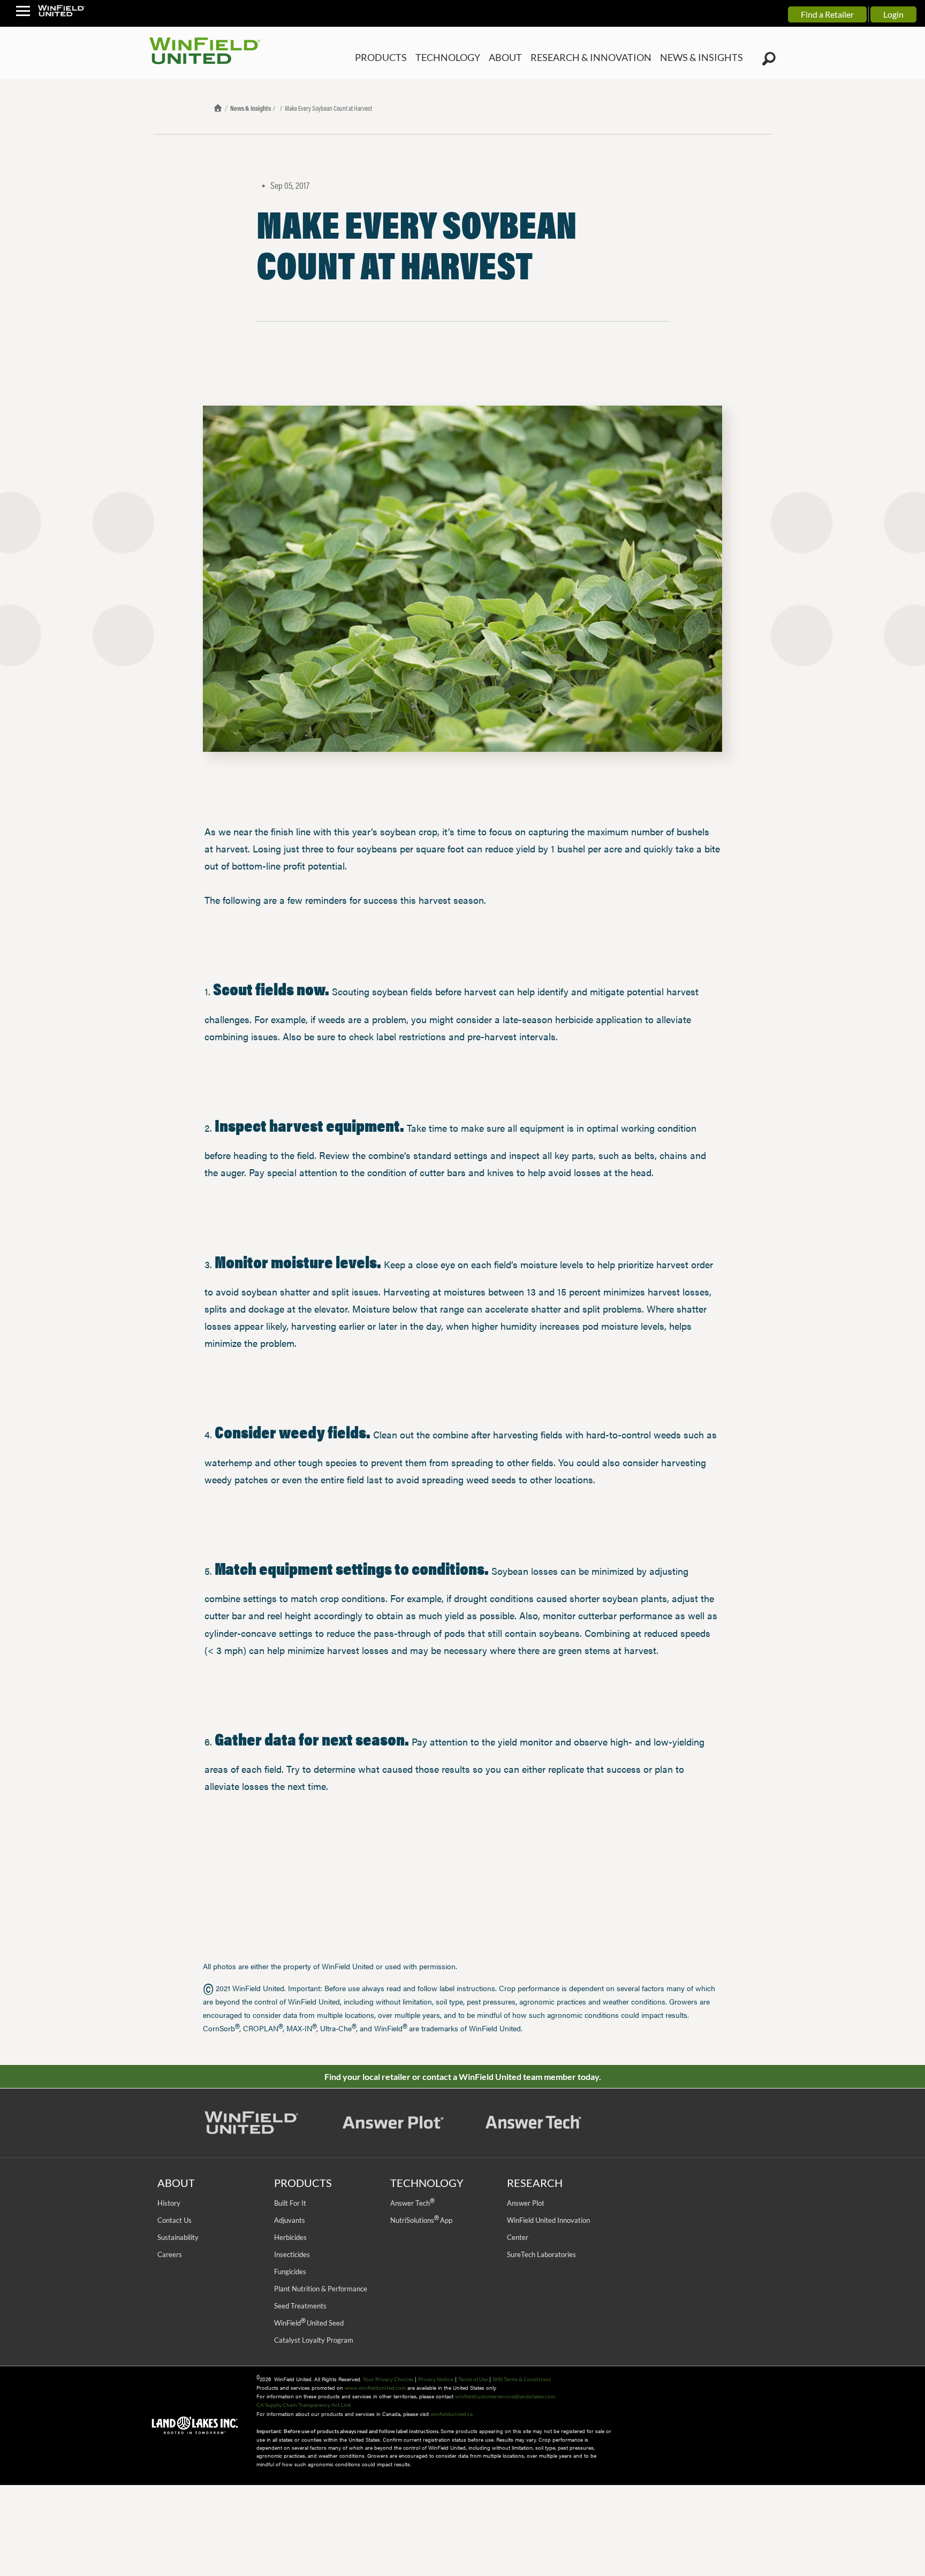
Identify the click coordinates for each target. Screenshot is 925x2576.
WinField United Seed (309, 2323)
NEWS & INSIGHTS (707, 58)
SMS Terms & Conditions (522, 2379)
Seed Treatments (300, 2306)
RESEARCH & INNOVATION (610, 58)
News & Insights (251, 108)
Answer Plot (526, 2203)
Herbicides (290, 2237)
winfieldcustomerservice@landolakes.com (505, 2396)
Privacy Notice (436, 2379)
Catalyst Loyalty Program (314, 2340)
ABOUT (534, 58)
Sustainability (178, 2237)
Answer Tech (412, 2203)
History (169, 2203)
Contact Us (175, 2220)
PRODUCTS (422, 58)
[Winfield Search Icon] (769, 59)
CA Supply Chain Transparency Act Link (304, 2405)
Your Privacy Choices (388, 2379)
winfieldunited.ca (452, 2414)
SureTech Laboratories (541, 2254)
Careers (170, 2254)
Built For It (290, 2203)
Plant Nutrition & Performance (321, 2289)
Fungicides (290, 2272)
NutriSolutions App (421, 2220)
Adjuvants (290, 2220)
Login (893, 14)
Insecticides (292, 2254)
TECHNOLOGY (482, 58)
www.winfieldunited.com (375, 2388)
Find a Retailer (827, 14)
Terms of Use (473, 2379)
